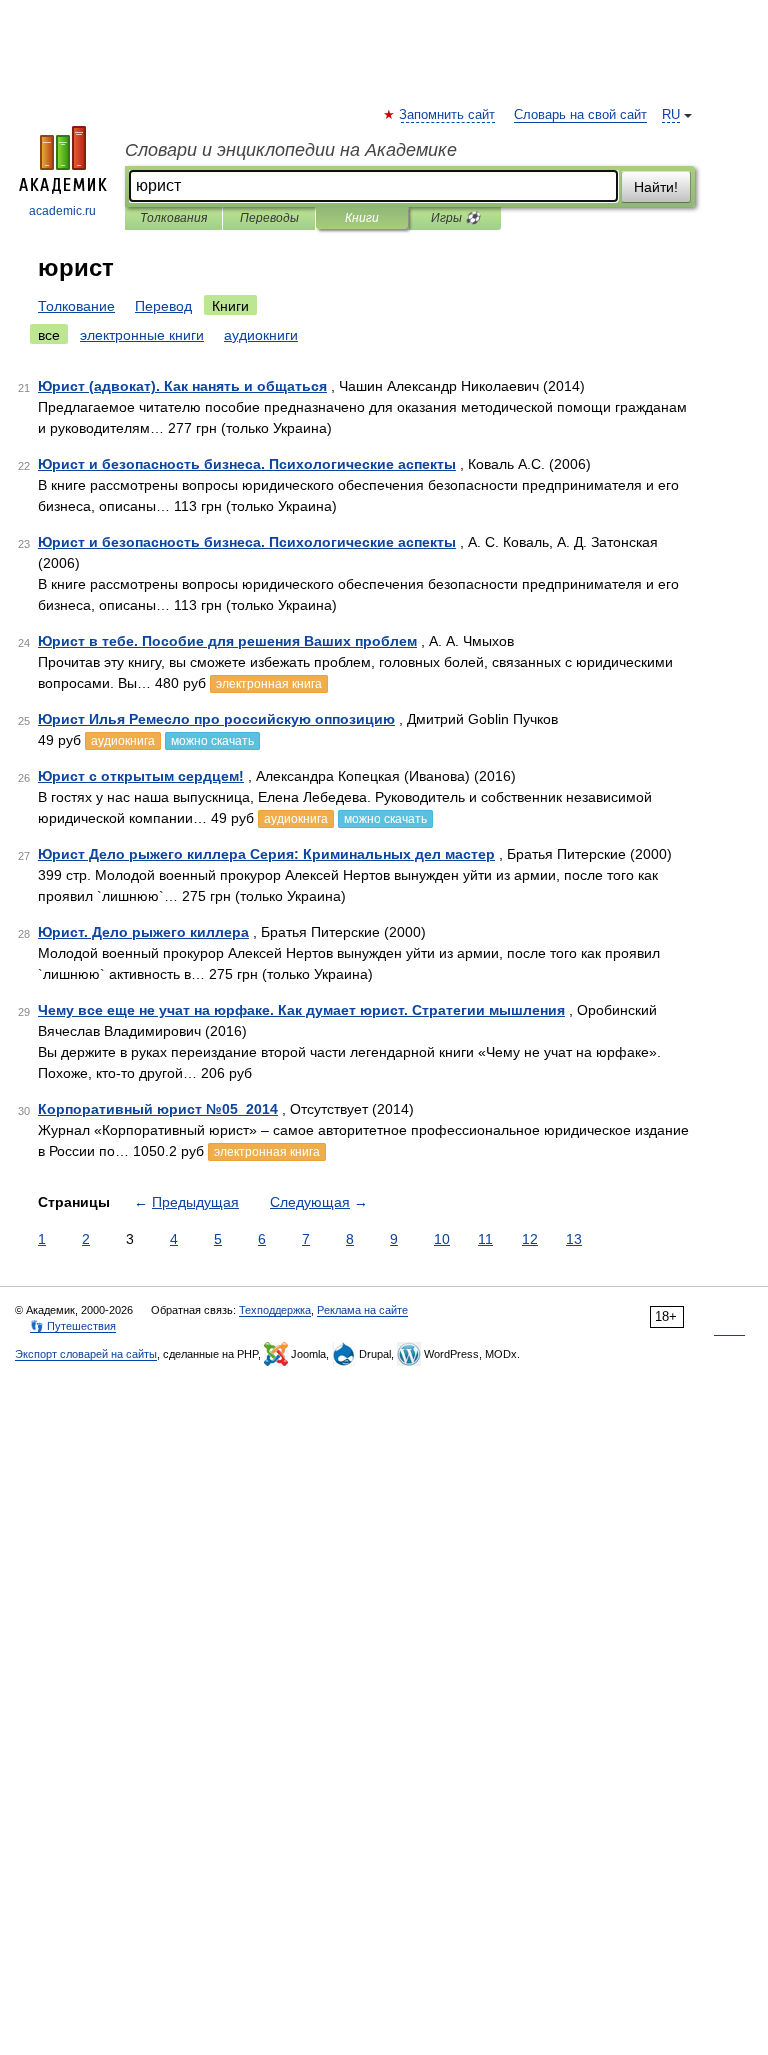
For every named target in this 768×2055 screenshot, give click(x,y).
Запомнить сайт (448, 115)
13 (574, 1239)
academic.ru (62, 211)
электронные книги (142, 335)
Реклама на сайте (362, 1310)
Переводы (269, 218)
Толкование (76, 306)
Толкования (173, 218)
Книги (362, 218)
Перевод (163, 306)
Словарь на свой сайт (580, 115)
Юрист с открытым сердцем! (141, 776)
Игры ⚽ (455, 218)
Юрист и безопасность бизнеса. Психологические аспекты (247, 464)
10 (442, 1239)
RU (671, 115)
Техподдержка (275, 1310)
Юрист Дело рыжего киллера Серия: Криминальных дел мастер (266, 854)
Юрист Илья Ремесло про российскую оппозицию (216, 719)
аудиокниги (261, 335)
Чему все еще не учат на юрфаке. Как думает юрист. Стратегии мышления (301, 1010)
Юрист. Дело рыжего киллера (143, 932)
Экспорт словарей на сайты (86, 1354)
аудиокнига (123, 741)
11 (485, 1239)
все (49, 335)
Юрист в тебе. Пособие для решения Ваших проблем (227, 641)
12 (530, 1239)
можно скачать (212, 741)
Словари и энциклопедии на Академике (291, 150)
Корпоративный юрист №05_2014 (158, 1109)
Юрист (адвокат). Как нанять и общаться (182, 386)
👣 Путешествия (73, 1326)
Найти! (656, 187)
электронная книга (269, 684)
